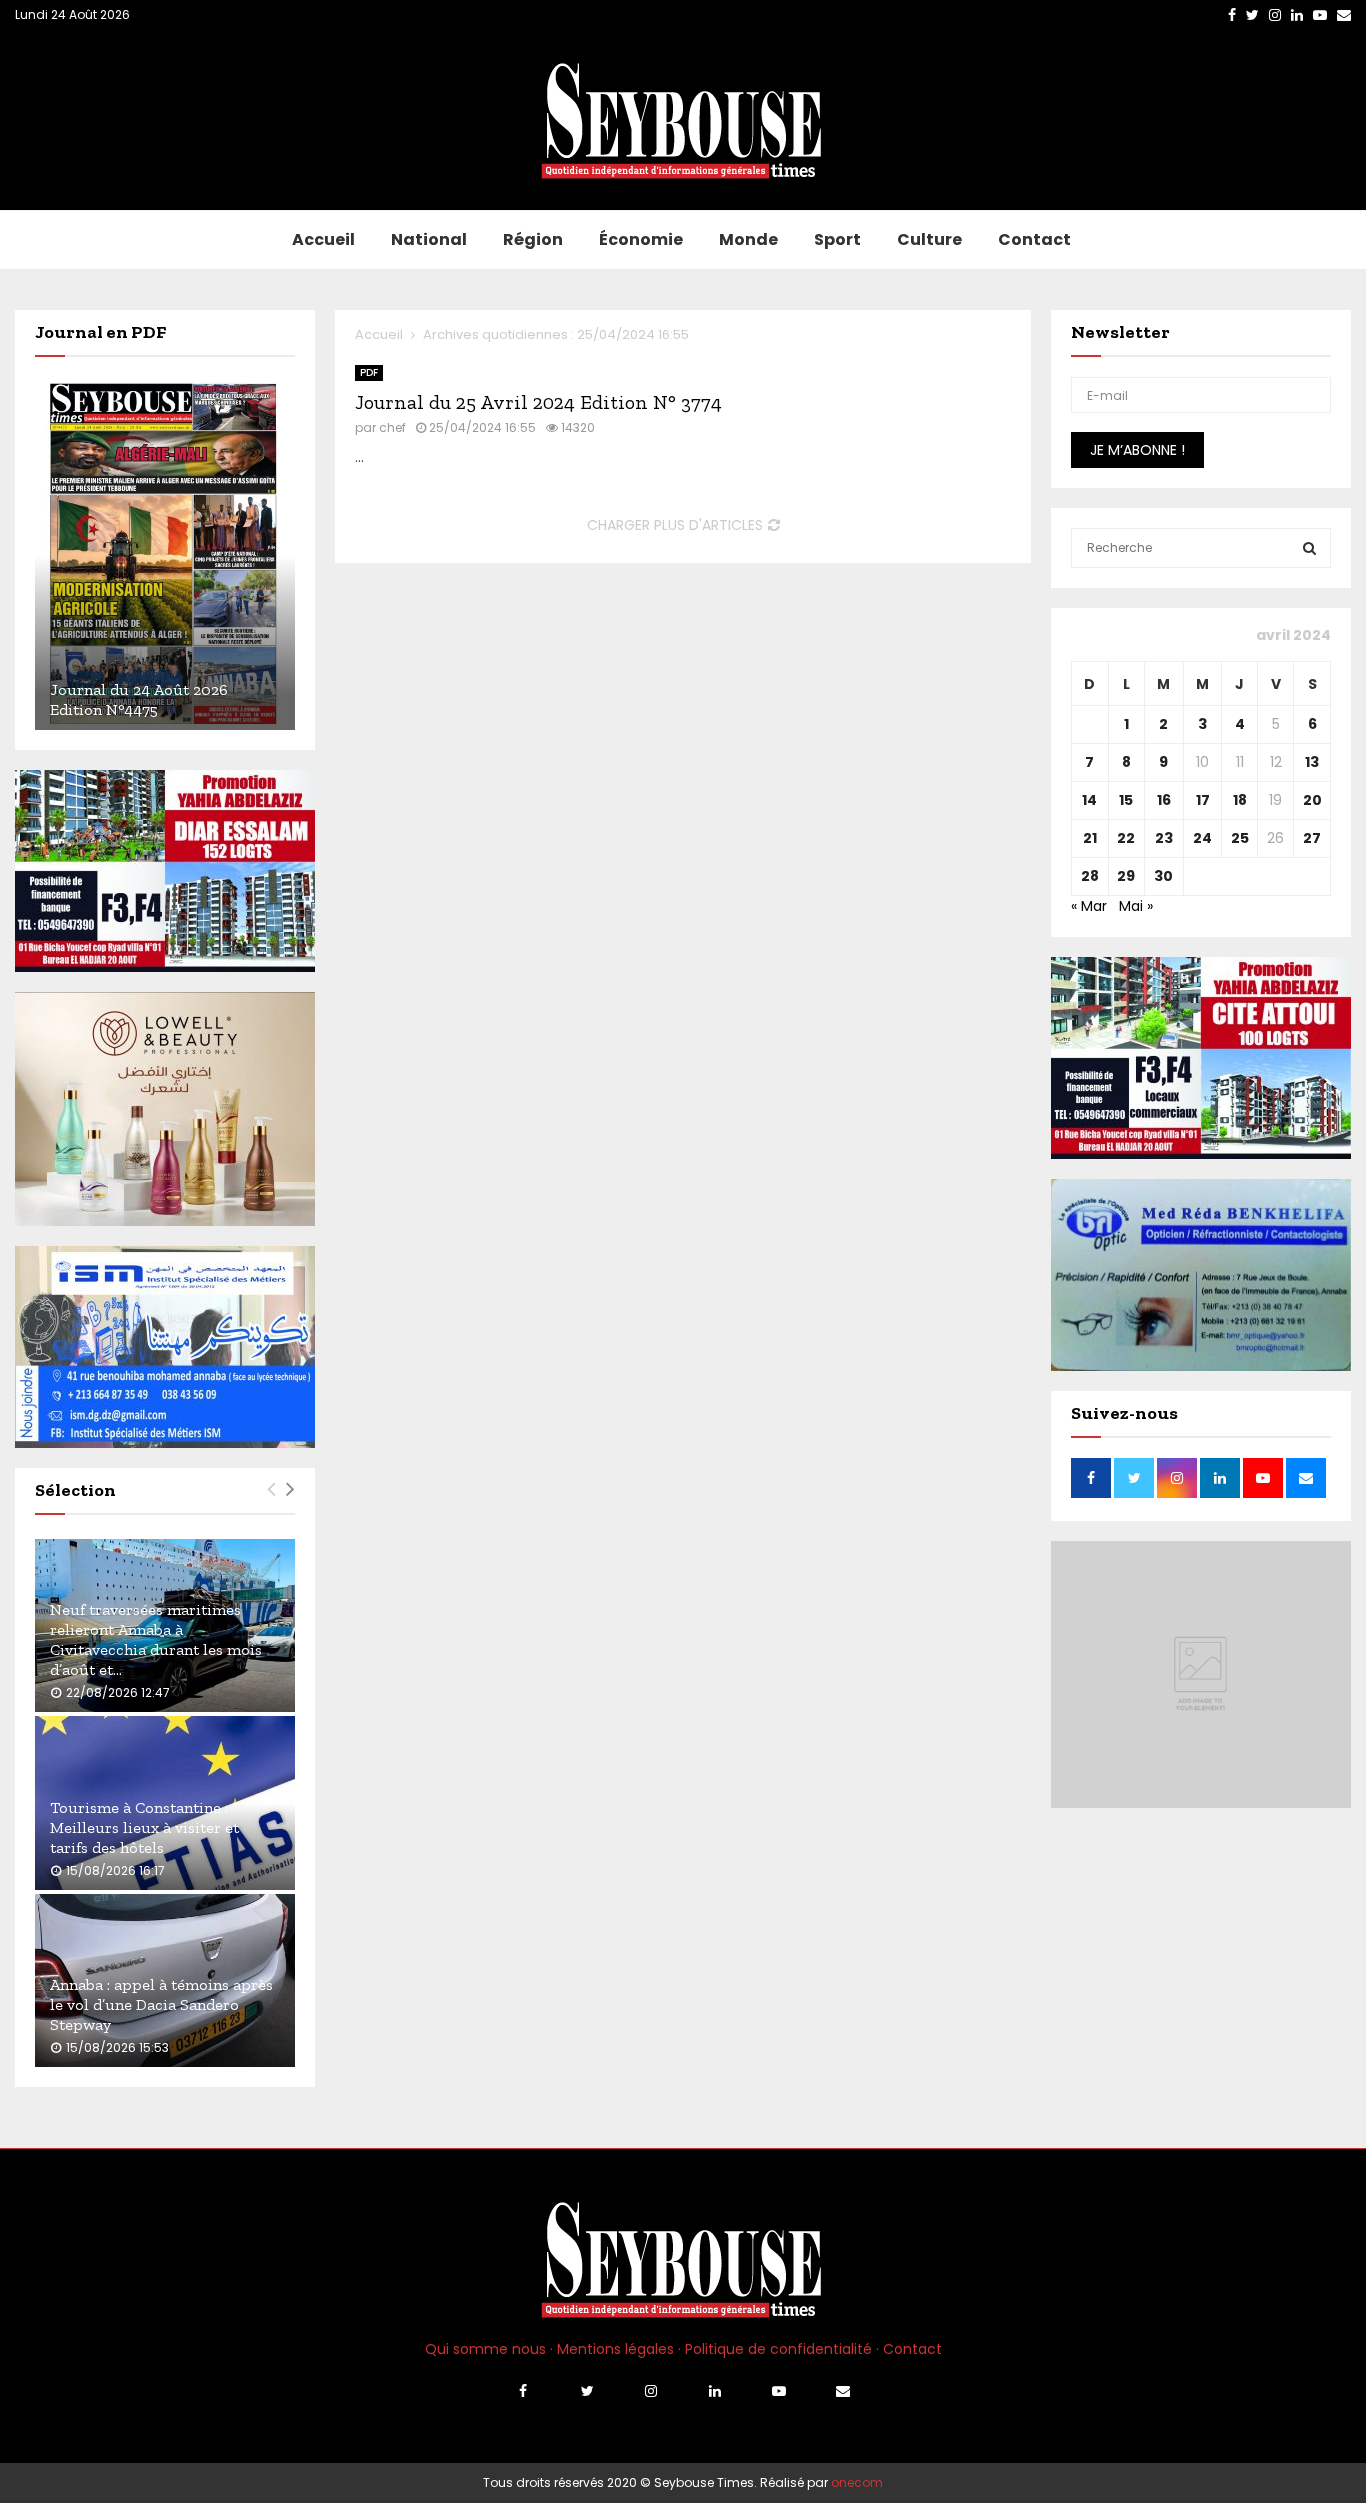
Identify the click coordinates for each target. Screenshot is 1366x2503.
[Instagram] (651, 2391)
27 (1312, 838)
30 (1163, 876)
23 (1164, 838)
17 (1203, 800)
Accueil (323, 239)
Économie (641, 239)
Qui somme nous (485, 2349)
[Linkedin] (715, 2391)
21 (1090, 838)
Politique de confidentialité (778, 2349)
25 (1240, 838)
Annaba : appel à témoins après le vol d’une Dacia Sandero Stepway (161, 2004)
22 (1126, 838)
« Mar (1089, 906)
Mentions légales (615, 2349)
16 (1164, 800)
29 (1126, 876)
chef (392, 427)
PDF (369, 372)
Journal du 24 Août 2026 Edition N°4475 (139, 699)
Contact (1034, 239)
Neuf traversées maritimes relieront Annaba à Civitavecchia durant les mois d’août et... (156, 1639)
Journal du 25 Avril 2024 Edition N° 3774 (538, 402)
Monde (748, 239)
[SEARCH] (1309, 548)
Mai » (1136, 906)
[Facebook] (523, 2391)
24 (1202, 838)
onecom (857, 2482)
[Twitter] (587, 2391)
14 (1089, 800)
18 (1240, 800)
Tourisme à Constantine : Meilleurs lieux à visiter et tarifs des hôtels (144, 1827)
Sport (837, 239)
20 (1312, 800)
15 (1126, 800)
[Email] (843, 2391)
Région (533, 239)
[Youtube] (779, 2391)
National (429, 239)
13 (1312, 762)
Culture (929, 239)
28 (1090, 876)
